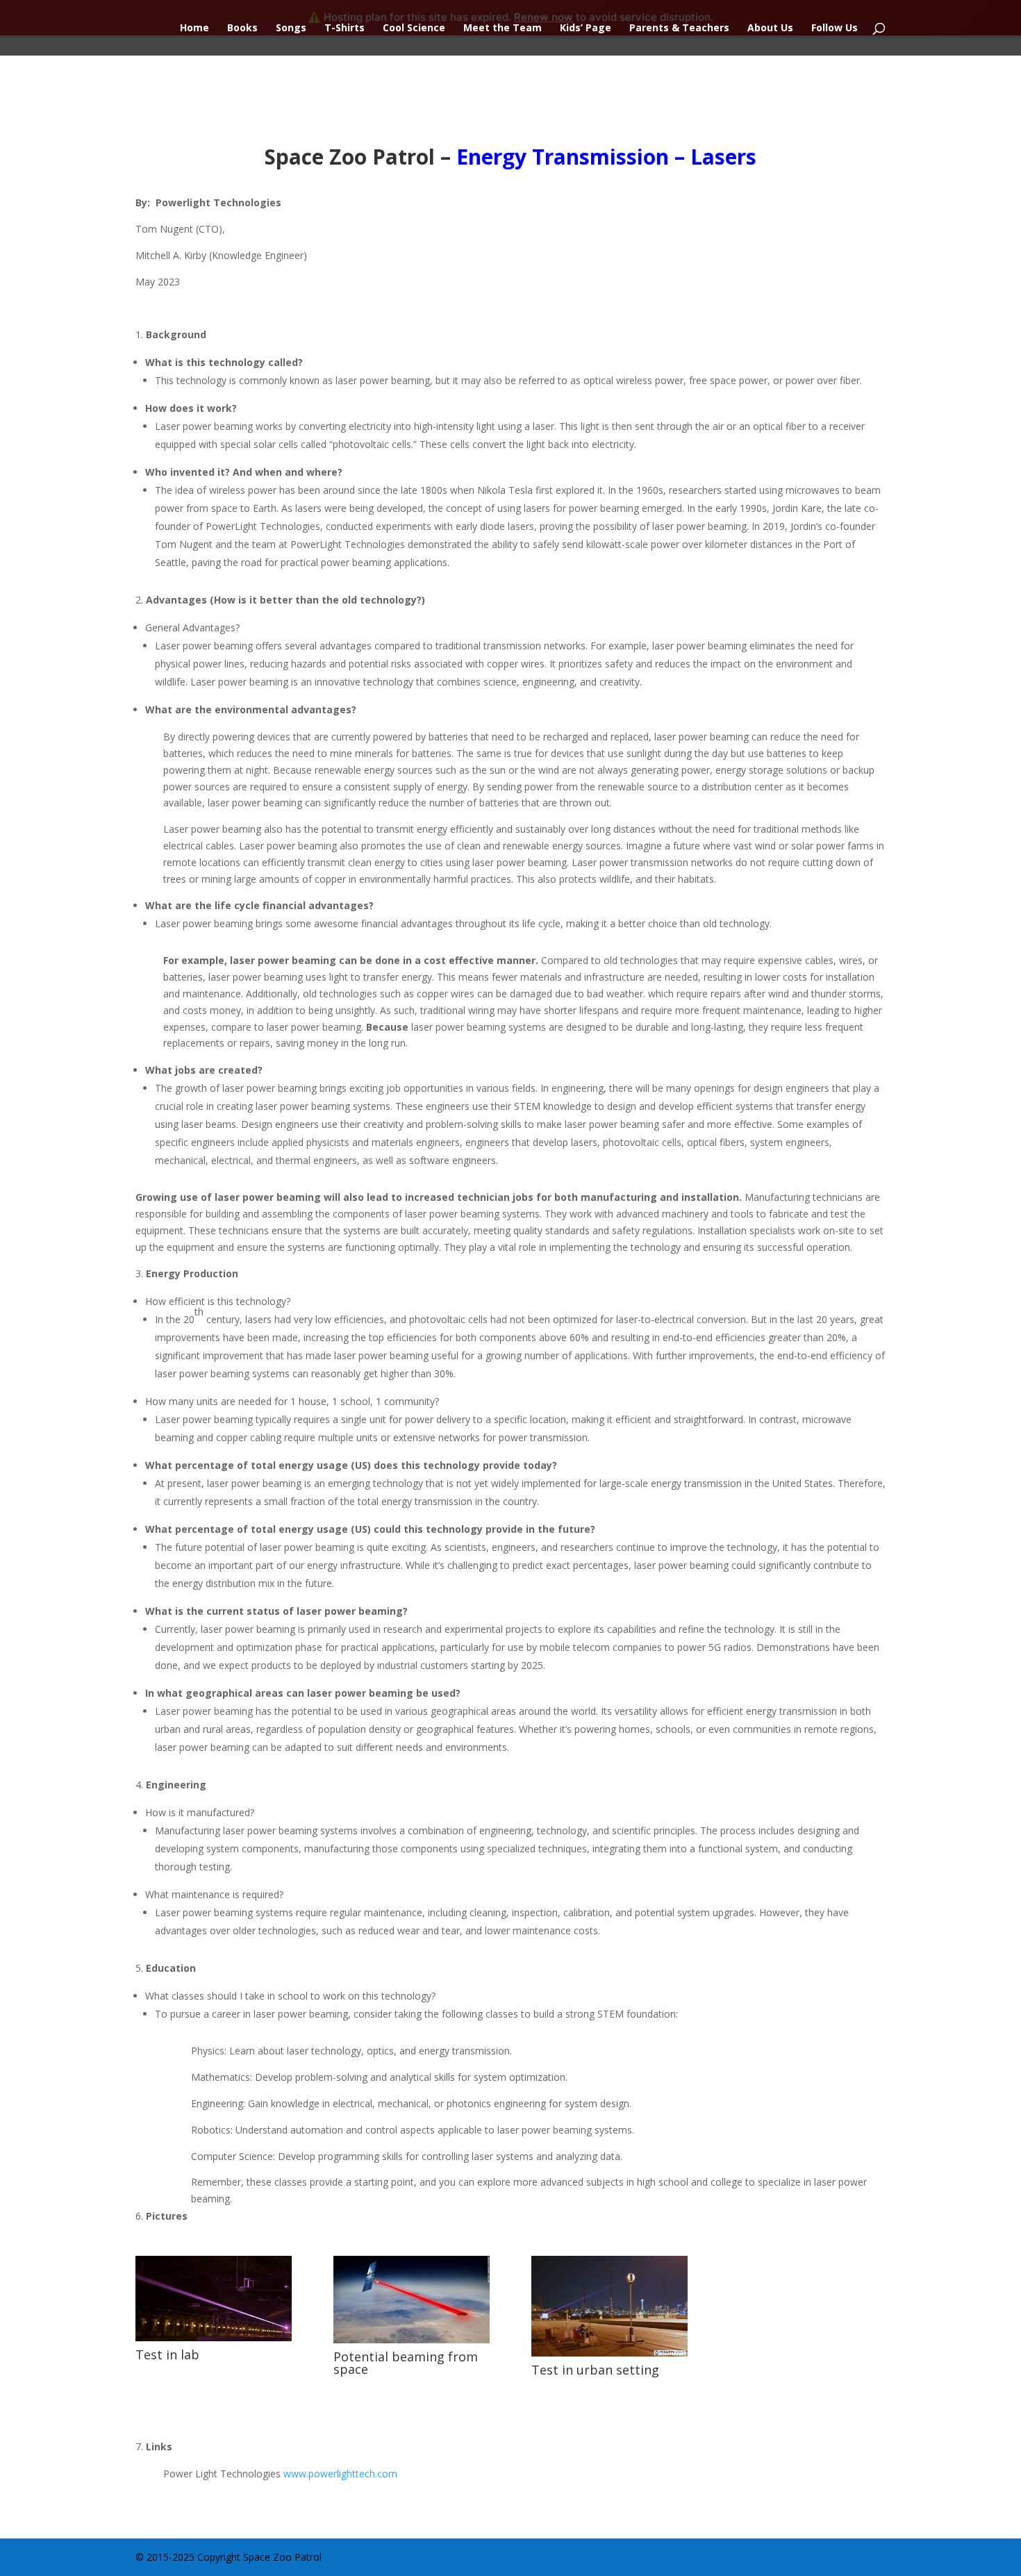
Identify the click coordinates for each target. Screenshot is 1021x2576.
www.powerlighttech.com (340, 2474)
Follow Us (835, 28)
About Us (770, 28)
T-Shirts (345, 28)
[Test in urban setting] (609, 2353)
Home (194, 28)
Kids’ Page (586, 28)
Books (242, 28)
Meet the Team (503, 28)
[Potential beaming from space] (412, 2340)
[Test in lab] (214, 2337)
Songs (291, 28)
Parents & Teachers (679, 28)
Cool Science (414, 28)
